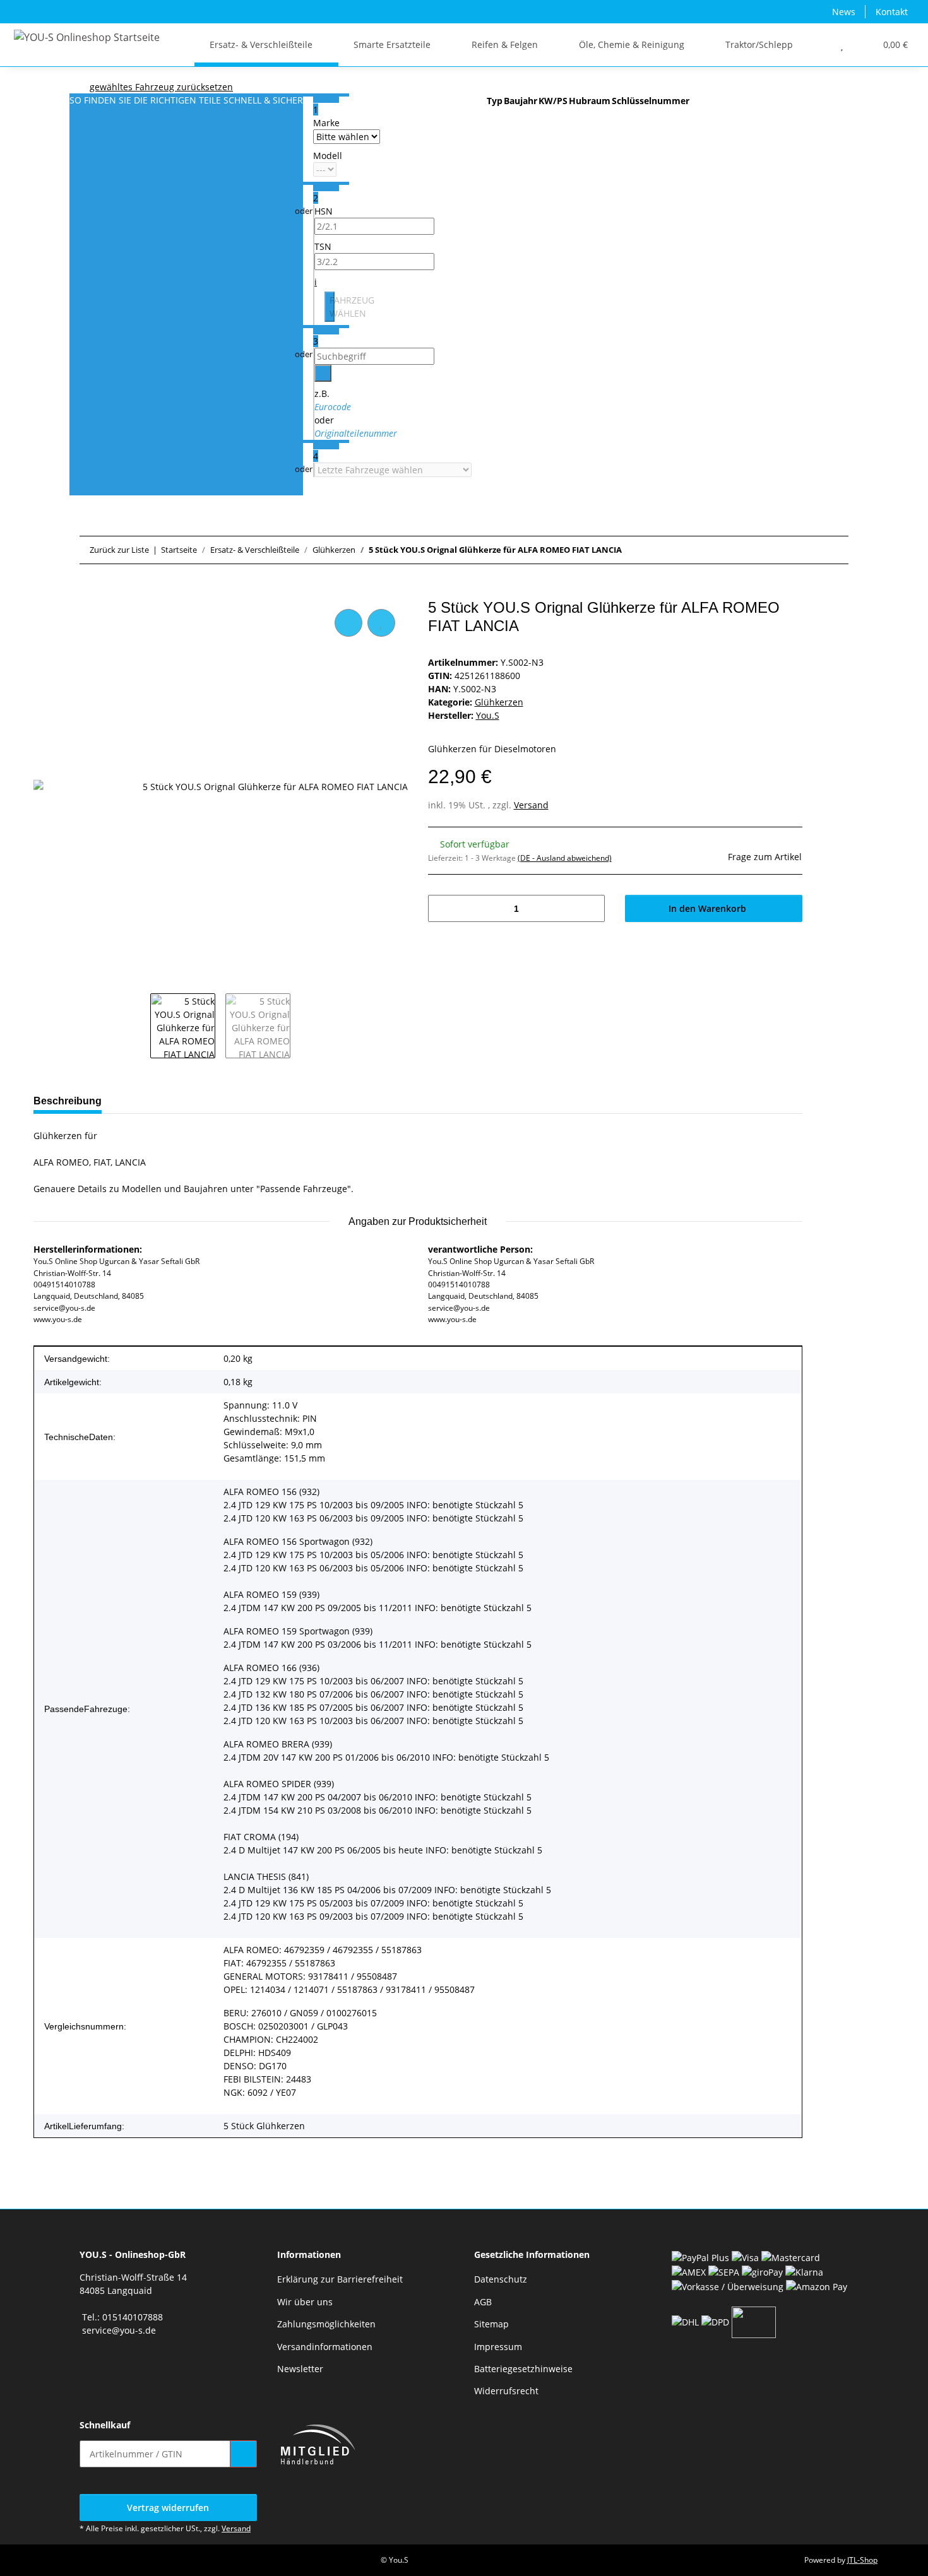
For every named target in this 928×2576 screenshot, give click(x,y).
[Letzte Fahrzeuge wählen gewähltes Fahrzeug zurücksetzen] (327, 470)
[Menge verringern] (442, 908)
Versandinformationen (325, 2347)
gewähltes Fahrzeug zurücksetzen (161, 87)
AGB (483, 2302)
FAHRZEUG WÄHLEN (332, 307)
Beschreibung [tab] (68, 1101)
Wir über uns (305, 2302)
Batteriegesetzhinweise (523, 2369)
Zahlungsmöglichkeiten (326, 2324)
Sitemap (491, 2324)
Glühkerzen (499, 702)
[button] (817, 44)
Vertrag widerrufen (168, 2508)
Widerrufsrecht (506, 2391)
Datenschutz (501, 2279)
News (844, 12)
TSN (323, 246)
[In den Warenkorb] (44, 592)
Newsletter (300, 2369)
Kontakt (892, 12)
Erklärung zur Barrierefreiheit (340, 2279)
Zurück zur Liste (119, 550)
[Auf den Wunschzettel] (381, 623)
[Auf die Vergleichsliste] (348, 623)
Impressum (498, 2347)
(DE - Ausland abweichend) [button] (565, 858)
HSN (324, 211)
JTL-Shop (862, 2560)
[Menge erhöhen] (591, 908)
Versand (531, 805)
